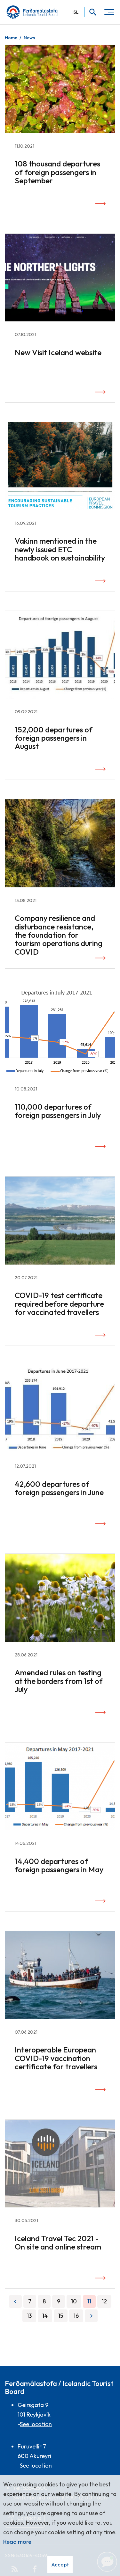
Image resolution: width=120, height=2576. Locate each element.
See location (36, 2424)
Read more (17, 2542)
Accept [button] (60, 2564)
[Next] (91, 2316)
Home (11, 38)
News (29, 38)
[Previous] (15, 2301)
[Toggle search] (91, 12)
